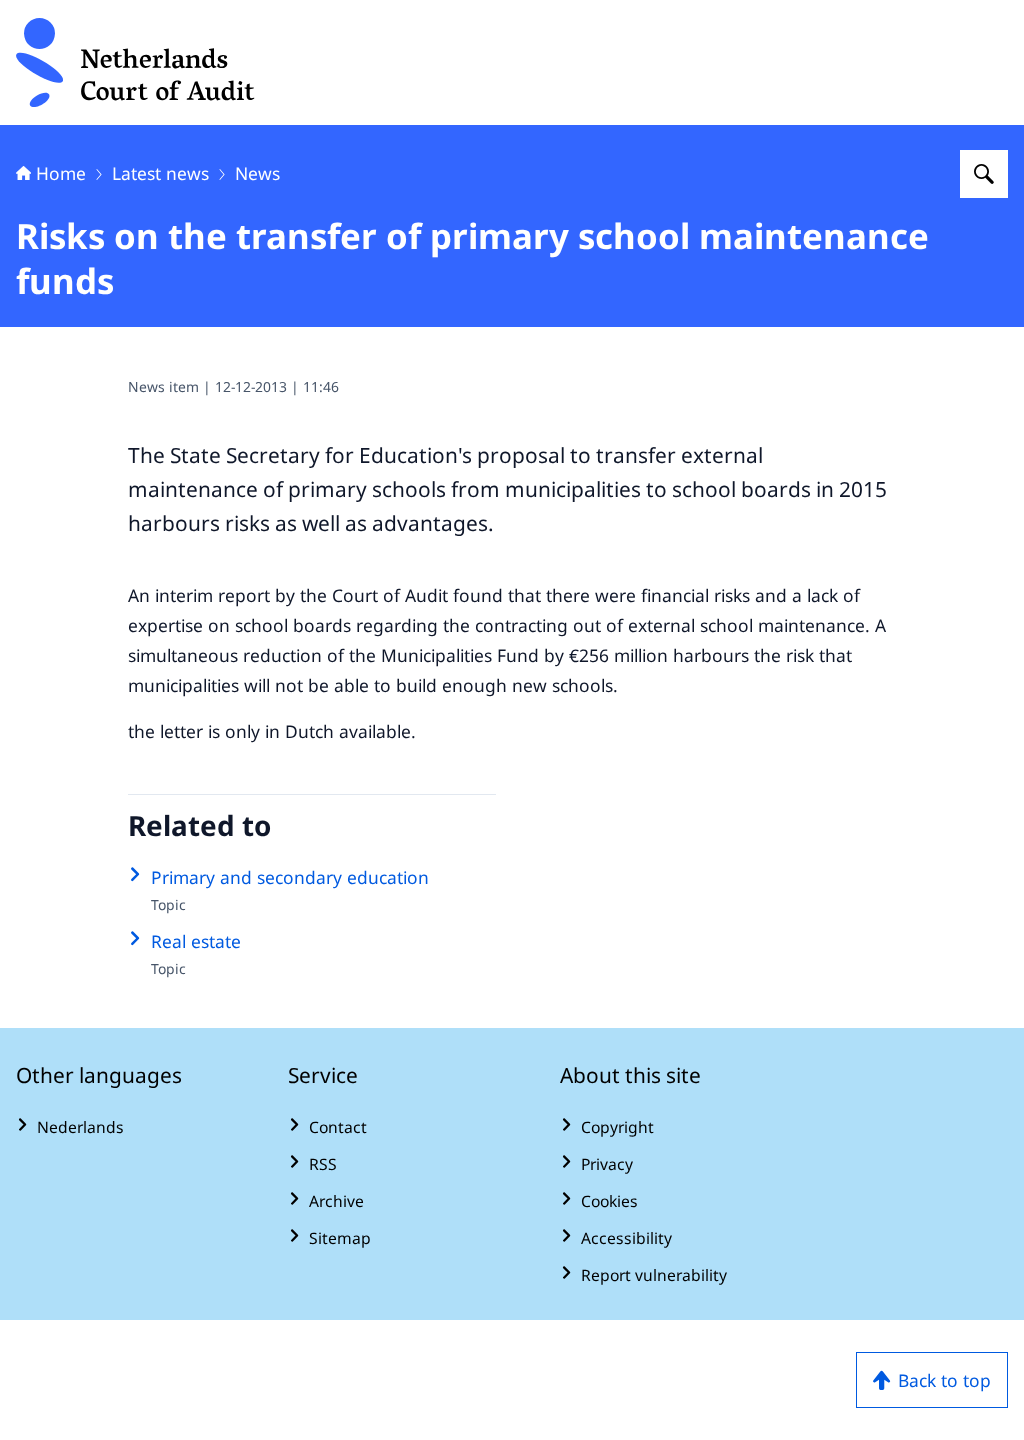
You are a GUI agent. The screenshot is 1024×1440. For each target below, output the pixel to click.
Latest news (160, 173)
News (257, 173)
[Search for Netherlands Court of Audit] (984, 174)
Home (61, 173)
